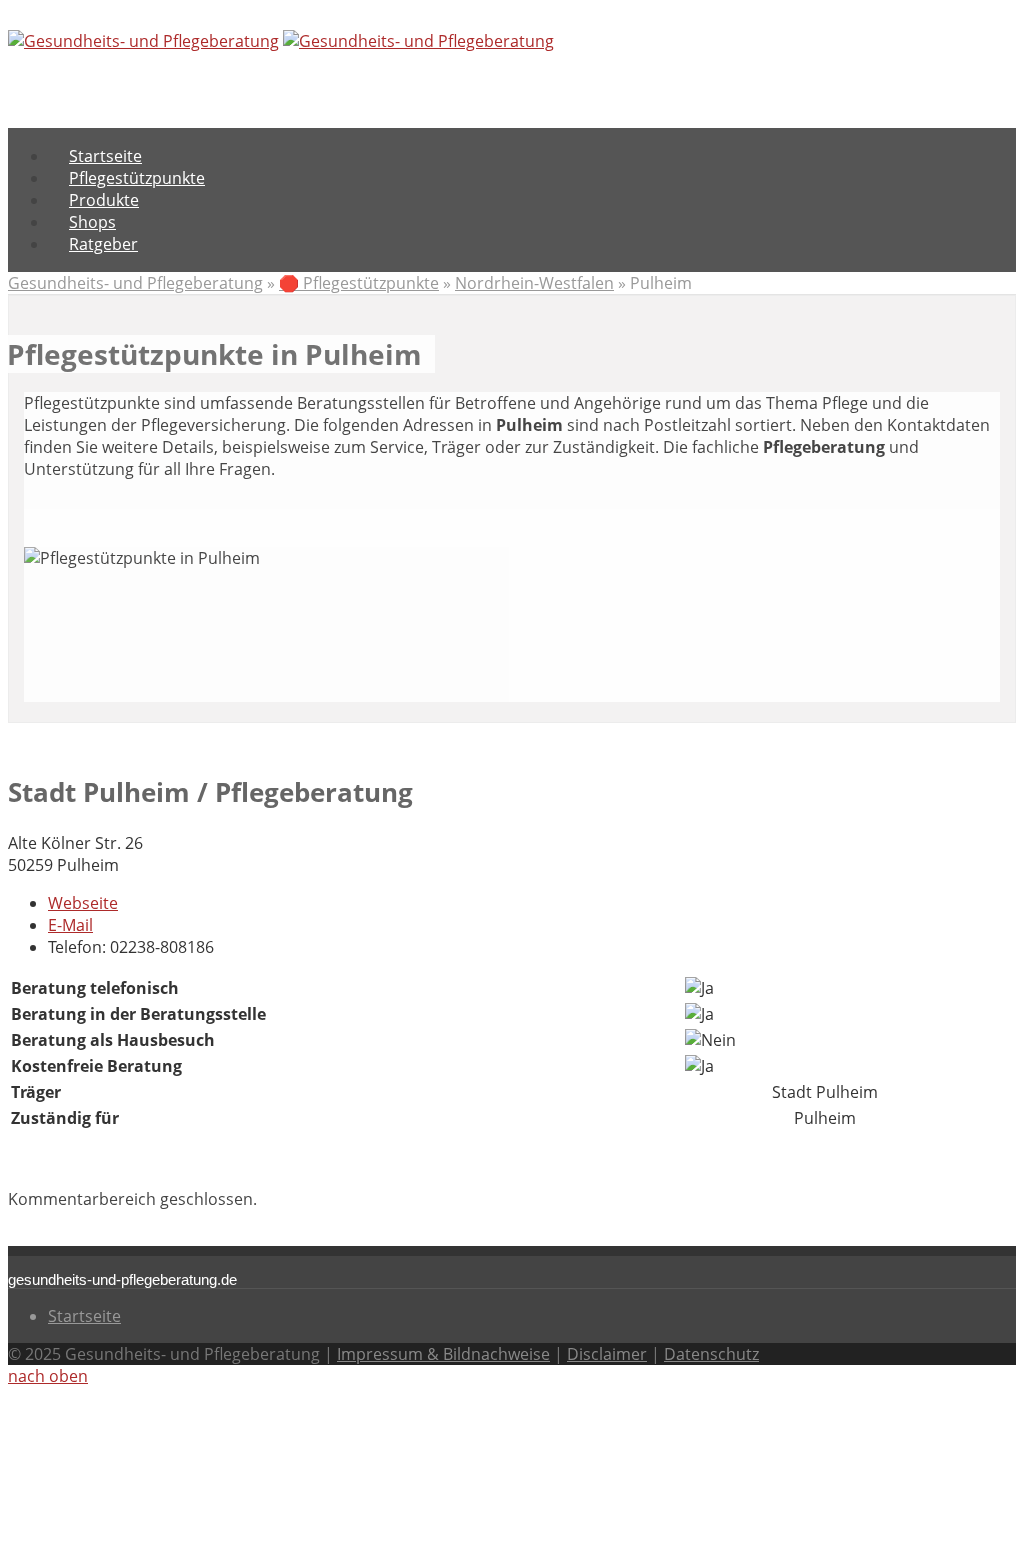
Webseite (83, 903)
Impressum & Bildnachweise (443, 1354)
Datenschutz (711, 1354)
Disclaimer (607, 1354)
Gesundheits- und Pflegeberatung (135, 283)
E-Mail (70, 925)
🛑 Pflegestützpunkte (359, 283)
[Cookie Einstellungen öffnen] (158, 1531)
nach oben (48, 1376)
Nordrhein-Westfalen (534, 283)
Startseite (84, 1316)
